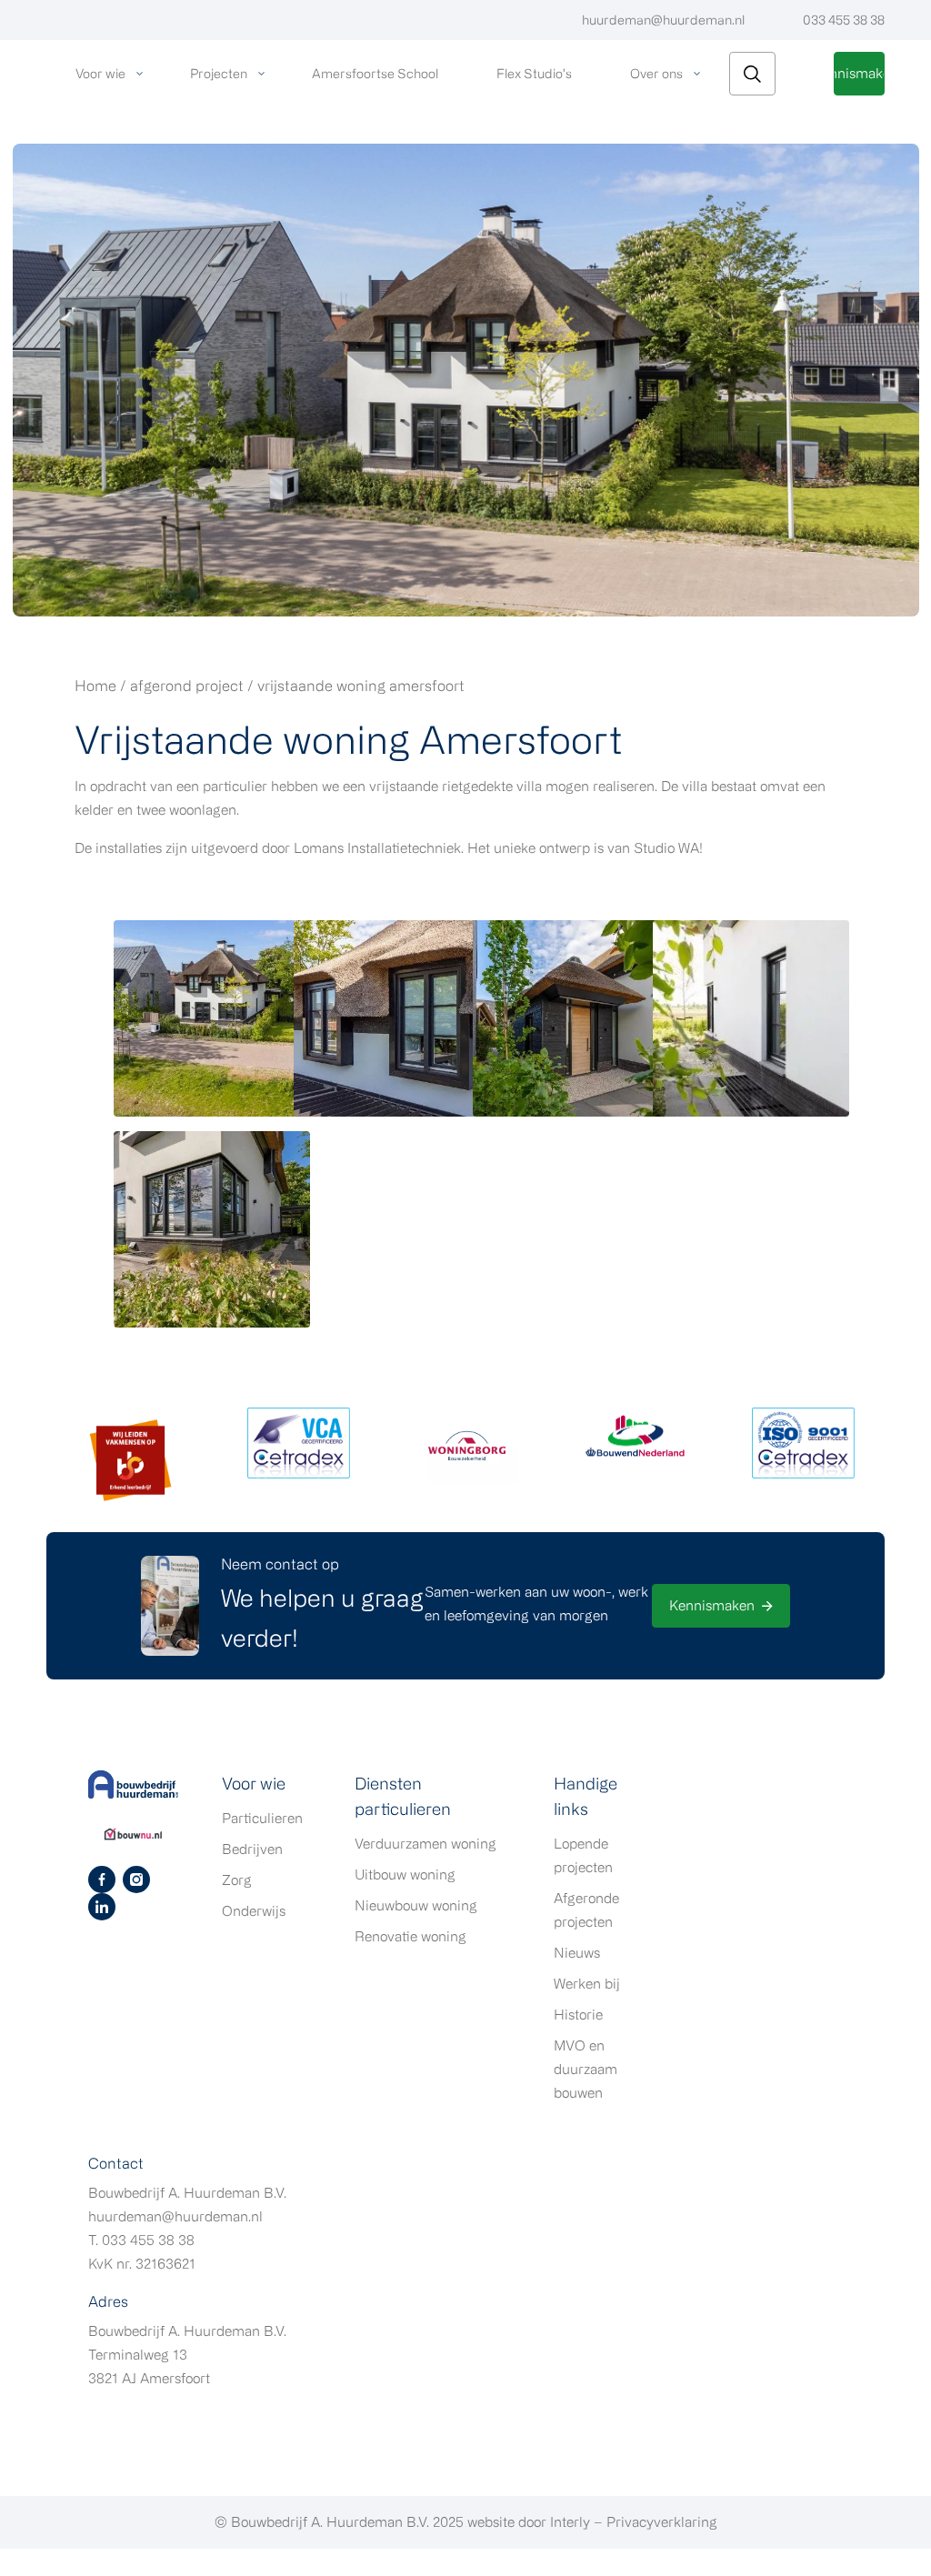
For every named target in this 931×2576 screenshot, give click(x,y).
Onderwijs (254, 1911)
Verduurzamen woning (425, 1844)
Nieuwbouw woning (416, 1905)
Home (95, 686)
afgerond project (187, 686)
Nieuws (577, 1953)
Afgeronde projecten (586, 1910)
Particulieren (262, 1818)
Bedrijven (252, 1849)
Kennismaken (859, 73)
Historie (578, 2015)
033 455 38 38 (844, 20)
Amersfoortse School (375, 73)
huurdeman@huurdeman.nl (663, 20)
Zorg (237, 1880)
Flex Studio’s (534, 73)
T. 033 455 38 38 (141, 2240)
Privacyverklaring (662, 2522)
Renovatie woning (410, 1936)
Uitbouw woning (405, 1874)
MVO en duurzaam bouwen (586, 2069)
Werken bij (587, 1984)
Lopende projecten (583, 1855)
